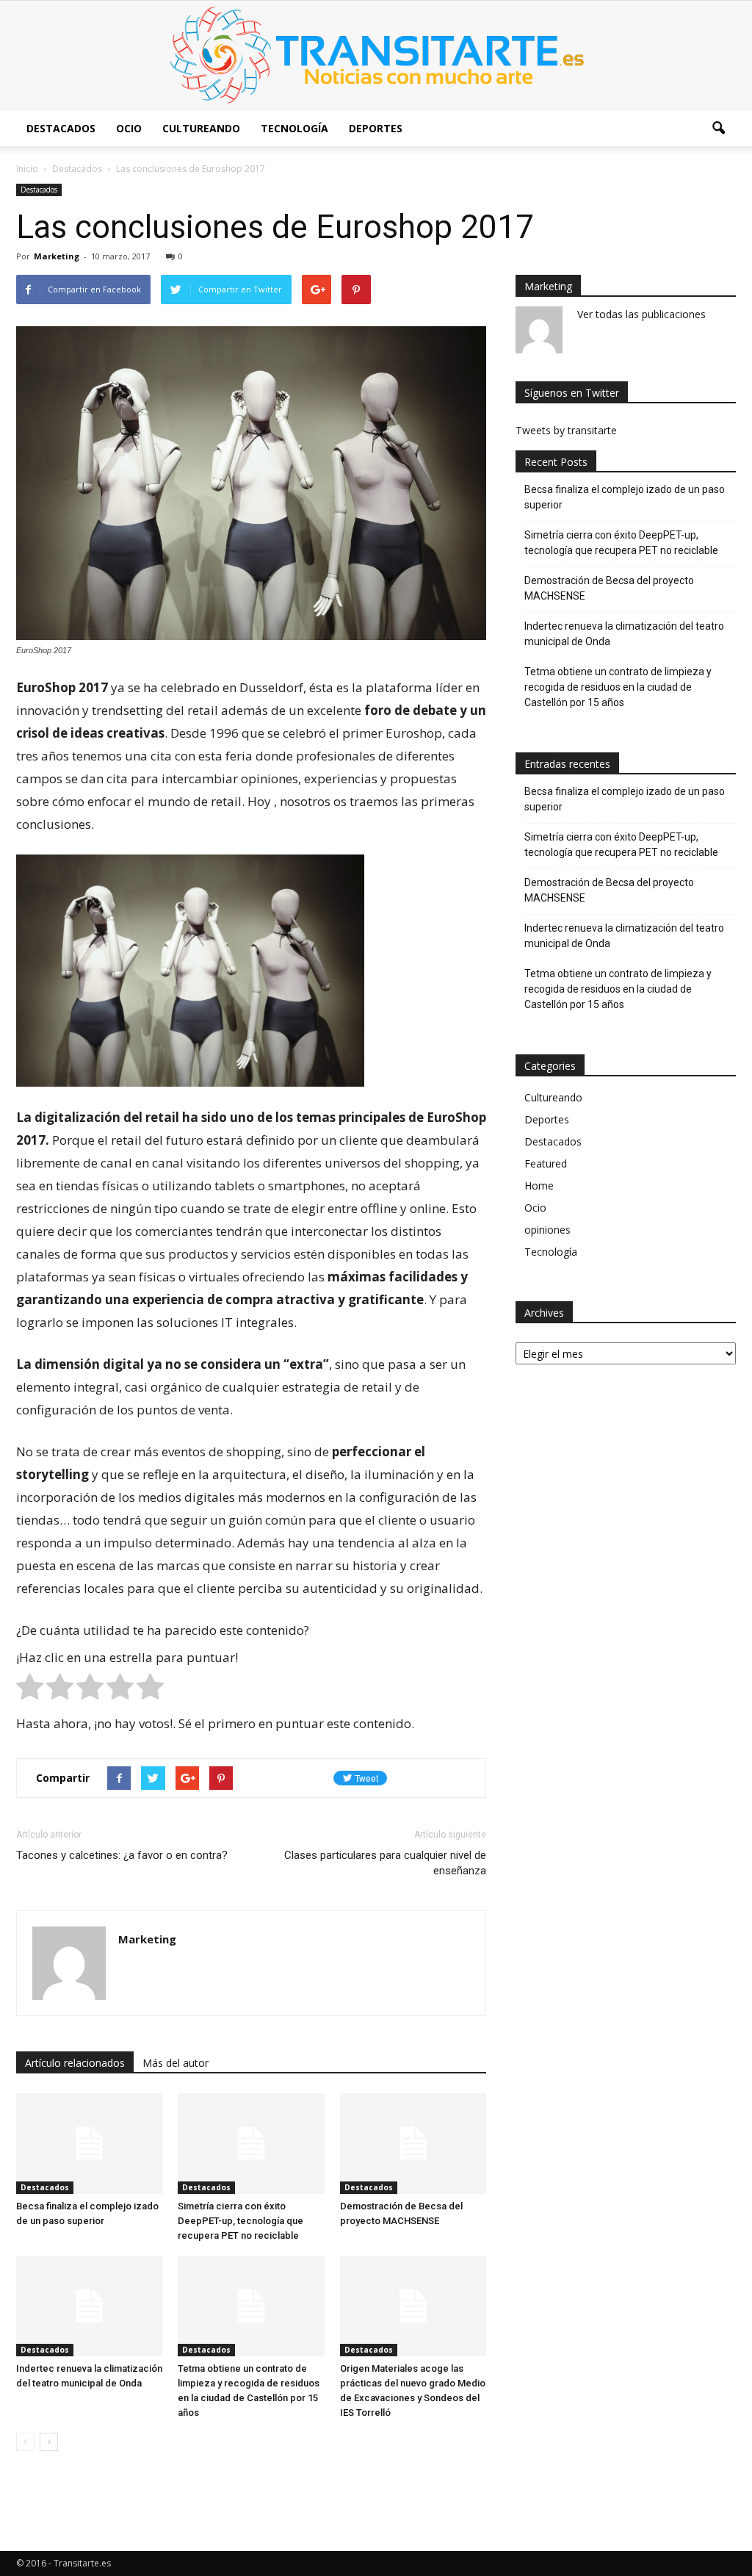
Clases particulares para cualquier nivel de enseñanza (385, 1863)
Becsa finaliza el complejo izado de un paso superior (625, 497)
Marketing (57, 256)
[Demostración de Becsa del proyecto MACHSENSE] (413, 2144)
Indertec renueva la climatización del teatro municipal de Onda (624, 634)
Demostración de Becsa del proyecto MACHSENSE (609, 588)
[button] (718, 129)
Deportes (376, 128)
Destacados (61, 128)
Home (539, 1186)
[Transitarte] (376, 56)
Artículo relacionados (75, 2063)
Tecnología (294, 128)
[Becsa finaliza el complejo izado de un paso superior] (89, 2144)
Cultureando (201, 128)
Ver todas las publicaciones (641, 314)
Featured (546, 1163)
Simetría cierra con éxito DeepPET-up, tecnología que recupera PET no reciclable (241, 2221)
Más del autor (176, 2063)
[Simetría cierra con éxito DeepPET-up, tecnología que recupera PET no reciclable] (251, 2144)
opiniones (547, 1230)
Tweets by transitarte (566, 430)
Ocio (129, 128)
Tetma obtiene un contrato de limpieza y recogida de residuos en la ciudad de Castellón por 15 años (618, 687)
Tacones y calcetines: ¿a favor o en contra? (122, 1855)
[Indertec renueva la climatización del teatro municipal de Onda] (89, 2306)
